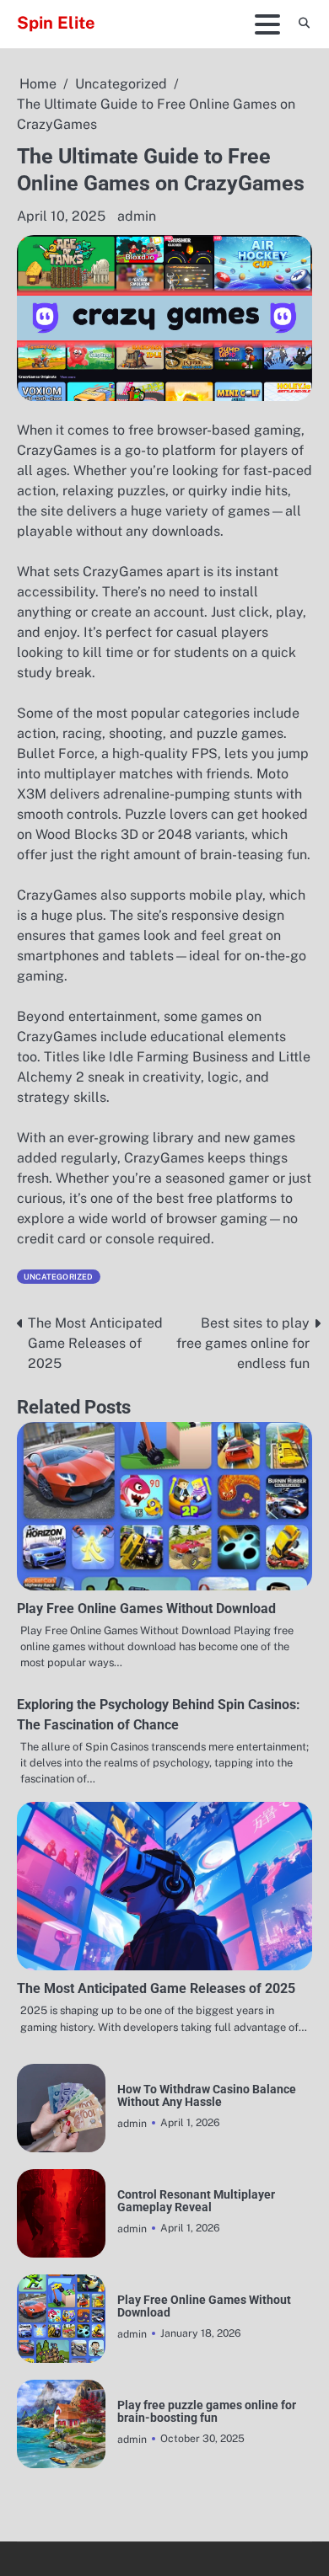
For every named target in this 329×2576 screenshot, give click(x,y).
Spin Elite (56, 23)
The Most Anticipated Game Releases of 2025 (156, 1988)
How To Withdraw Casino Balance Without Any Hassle (207, 2096)
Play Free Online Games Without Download (146, 1609)
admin (137, 216)
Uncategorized (59, 1277)
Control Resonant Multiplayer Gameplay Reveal (196, 2201)
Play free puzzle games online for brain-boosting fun (207, 2412)
